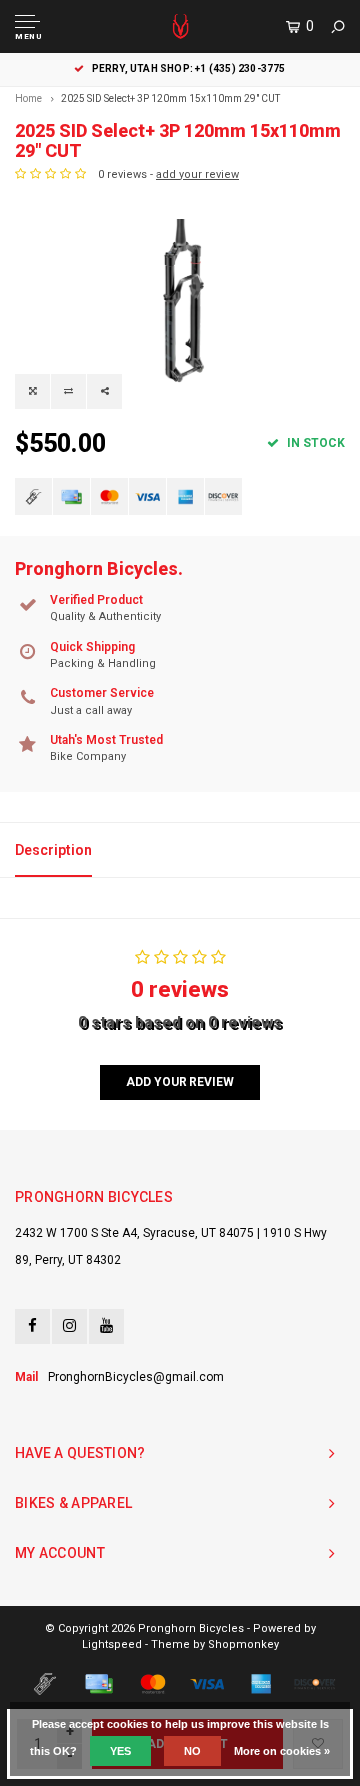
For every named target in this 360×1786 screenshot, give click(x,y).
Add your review (179, 1082)
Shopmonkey (243, 1644)
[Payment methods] (33, 496)
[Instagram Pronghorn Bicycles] (69, 1326)
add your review (197, 174)
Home (28, 98)
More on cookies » (282, 1751)
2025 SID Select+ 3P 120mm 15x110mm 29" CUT (170, 98)
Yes (120, 1751)
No (192, 1751)
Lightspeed (112, 1644)
